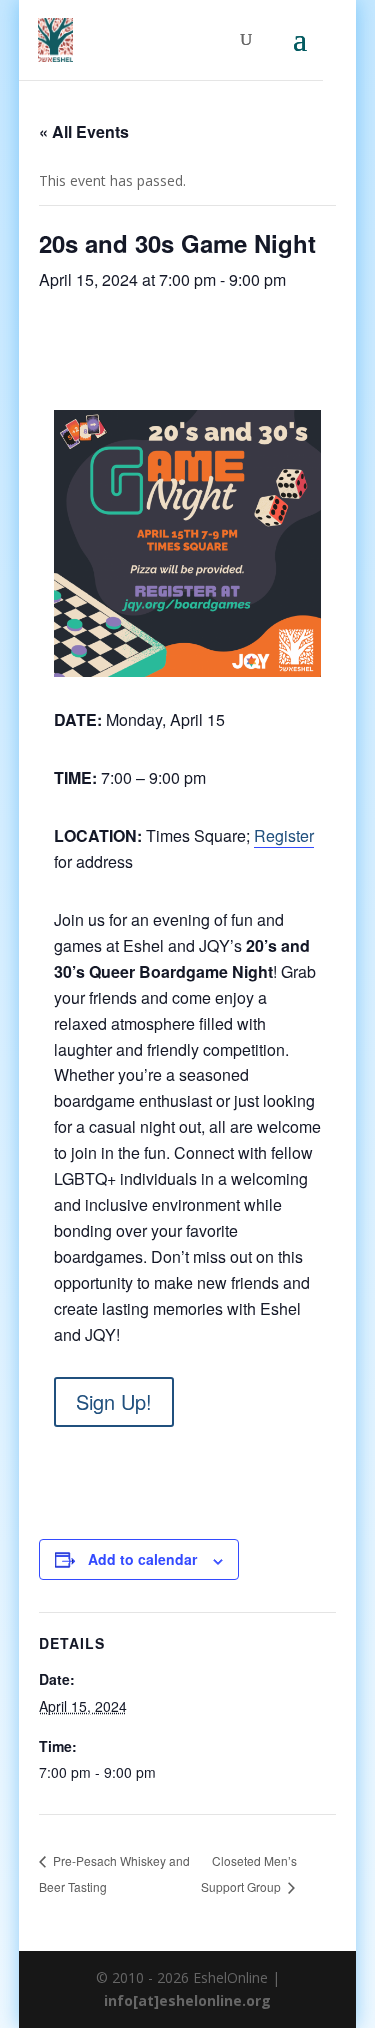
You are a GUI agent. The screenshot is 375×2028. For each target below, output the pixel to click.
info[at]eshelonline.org (187, 2000)
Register (284, 835)
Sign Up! (114, 1401)
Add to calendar (142, 1559)
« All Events (84, 131)
